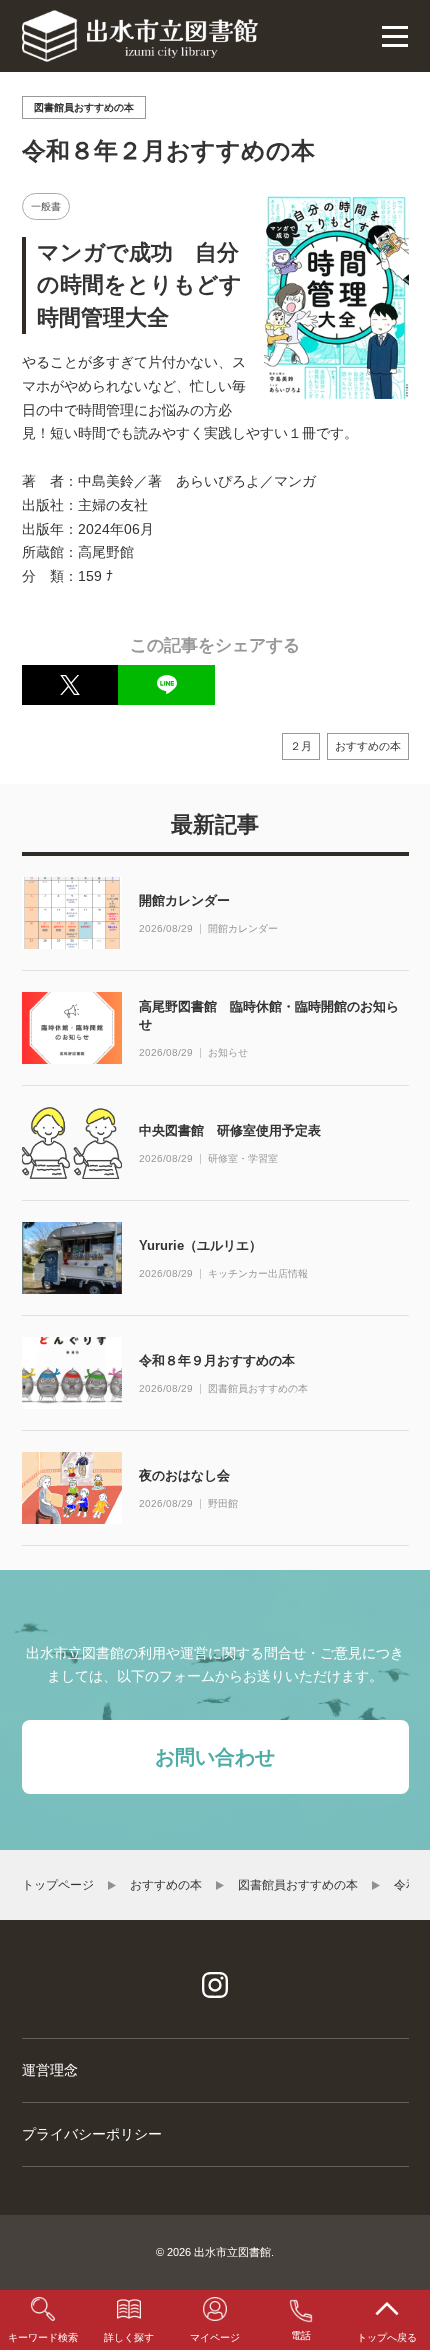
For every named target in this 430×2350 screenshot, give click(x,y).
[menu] (395, 36)
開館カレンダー (184, 900)
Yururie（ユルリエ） (200, 1245)
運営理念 (50, 2070)
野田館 (223, 1504)
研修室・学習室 (243, 1159)
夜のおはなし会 (184, 1475)
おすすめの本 (368, 746)
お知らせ (228, 1053)
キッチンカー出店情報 (258, 1274)
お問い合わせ (215, 1757)
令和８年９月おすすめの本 (217, 1360)
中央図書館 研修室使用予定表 (230, 1130)
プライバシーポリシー (92, 2134)
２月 (301, 746)
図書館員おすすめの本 (258, 1389)
